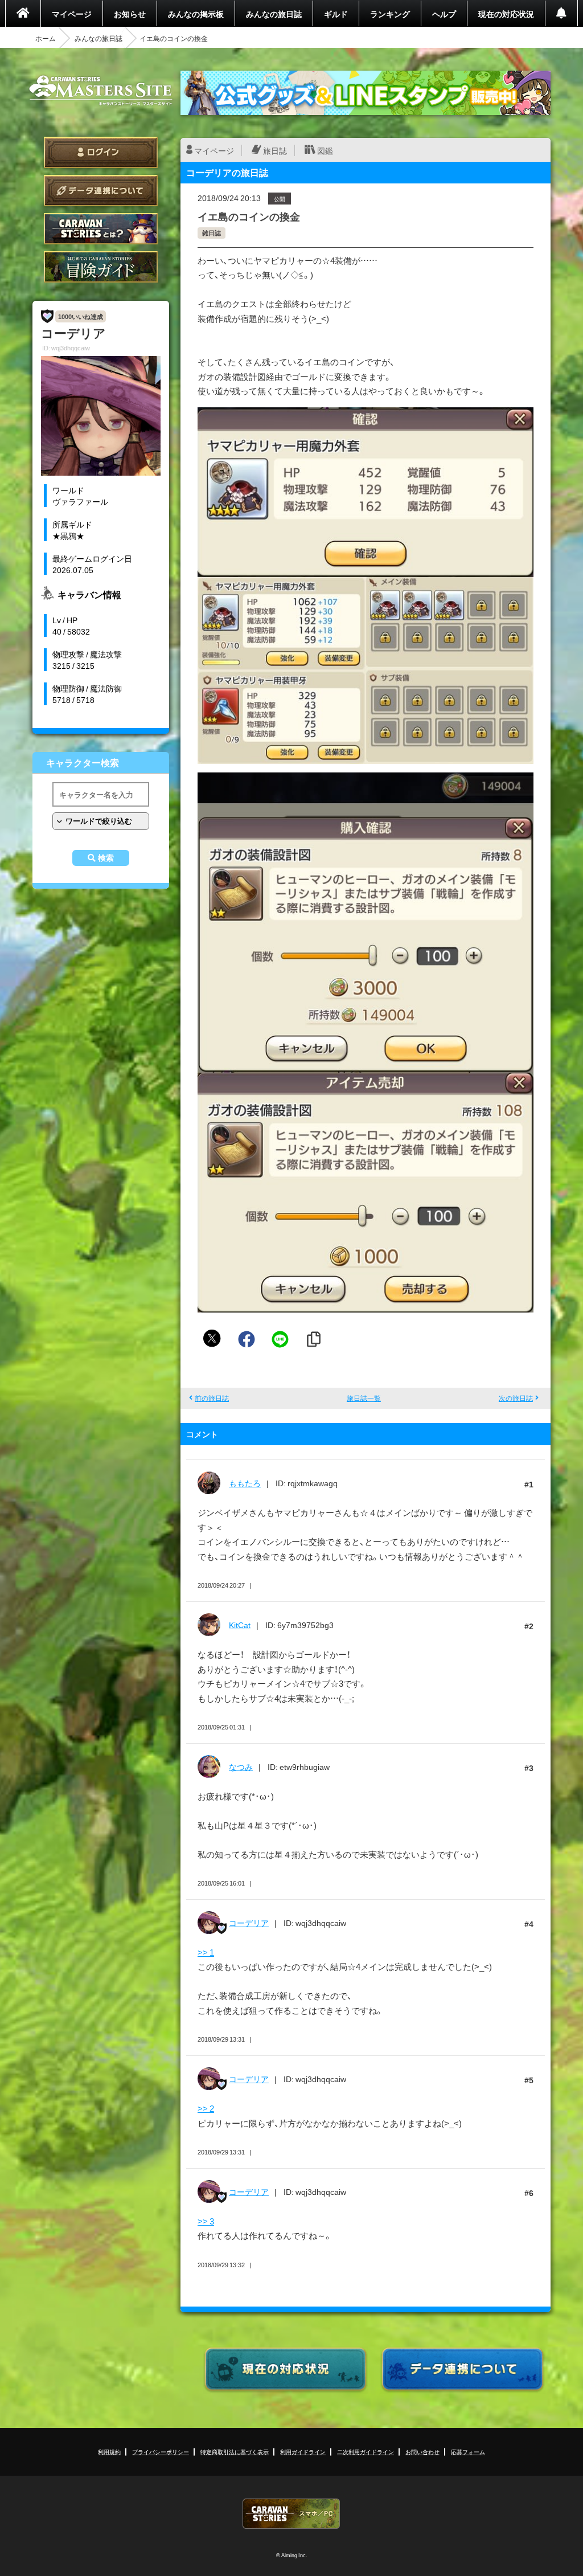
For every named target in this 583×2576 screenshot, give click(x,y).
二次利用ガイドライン (366, 2452)
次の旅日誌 (516, 1398)
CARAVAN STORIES (291, 2514)
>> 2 (206, 2108)
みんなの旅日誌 (274, 14)
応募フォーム (468, 2452)
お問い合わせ (422, 2452)
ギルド (336, 14)
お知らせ (130, 14)
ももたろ (245, 1483)
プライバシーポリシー (161, 2452)
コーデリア (249, 1923)
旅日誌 (275, 150)
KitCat (240, 1625)
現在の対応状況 (506, 14)
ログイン (101, 152)
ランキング (390, 14)
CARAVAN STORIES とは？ (101, 229)
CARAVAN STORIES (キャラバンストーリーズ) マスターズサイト (101, 91)
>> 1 (206, 1952)
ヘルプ (444, 14)
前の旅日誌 (212, 1398)
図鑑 (325, 150)
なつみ (241, 1767)
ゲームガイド (101, 267)
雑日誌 (212, 233)
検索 (106, 858)
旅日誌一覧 (364, 1398)
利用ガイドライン (303, 2452)
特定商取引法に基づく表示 (235, 2452)
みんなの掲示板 (196, 14)
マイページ (72, 14)
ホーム (46, 38)
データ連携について (101, 191)
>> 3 (206, 2221)
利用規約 (109, 2452)
